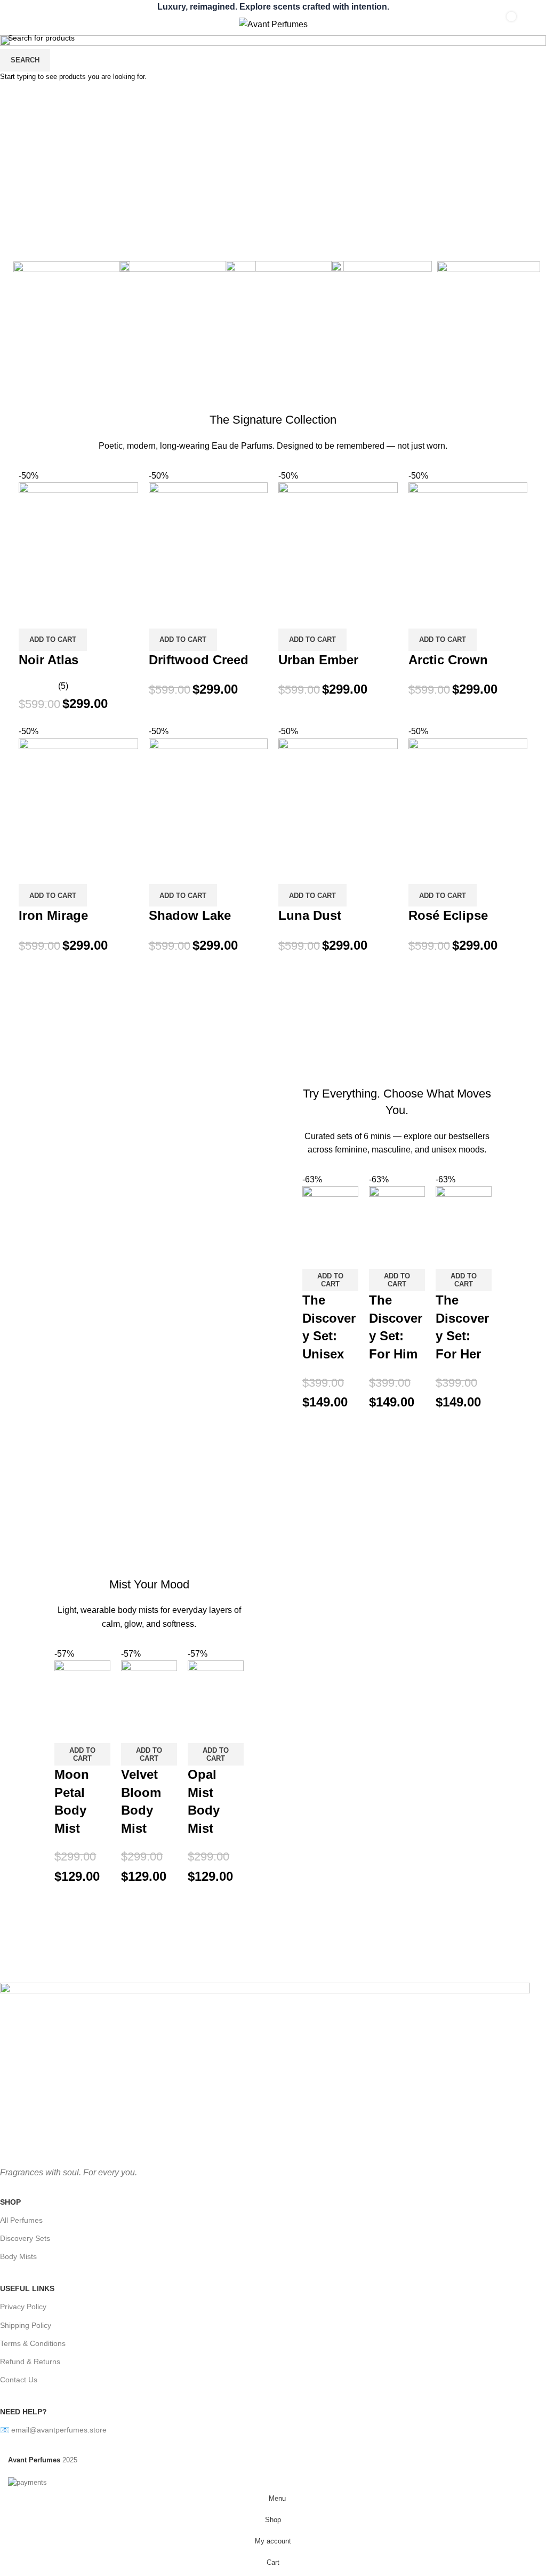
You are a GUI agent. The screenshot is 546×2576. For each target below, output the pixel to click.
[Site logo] (273, 24)
